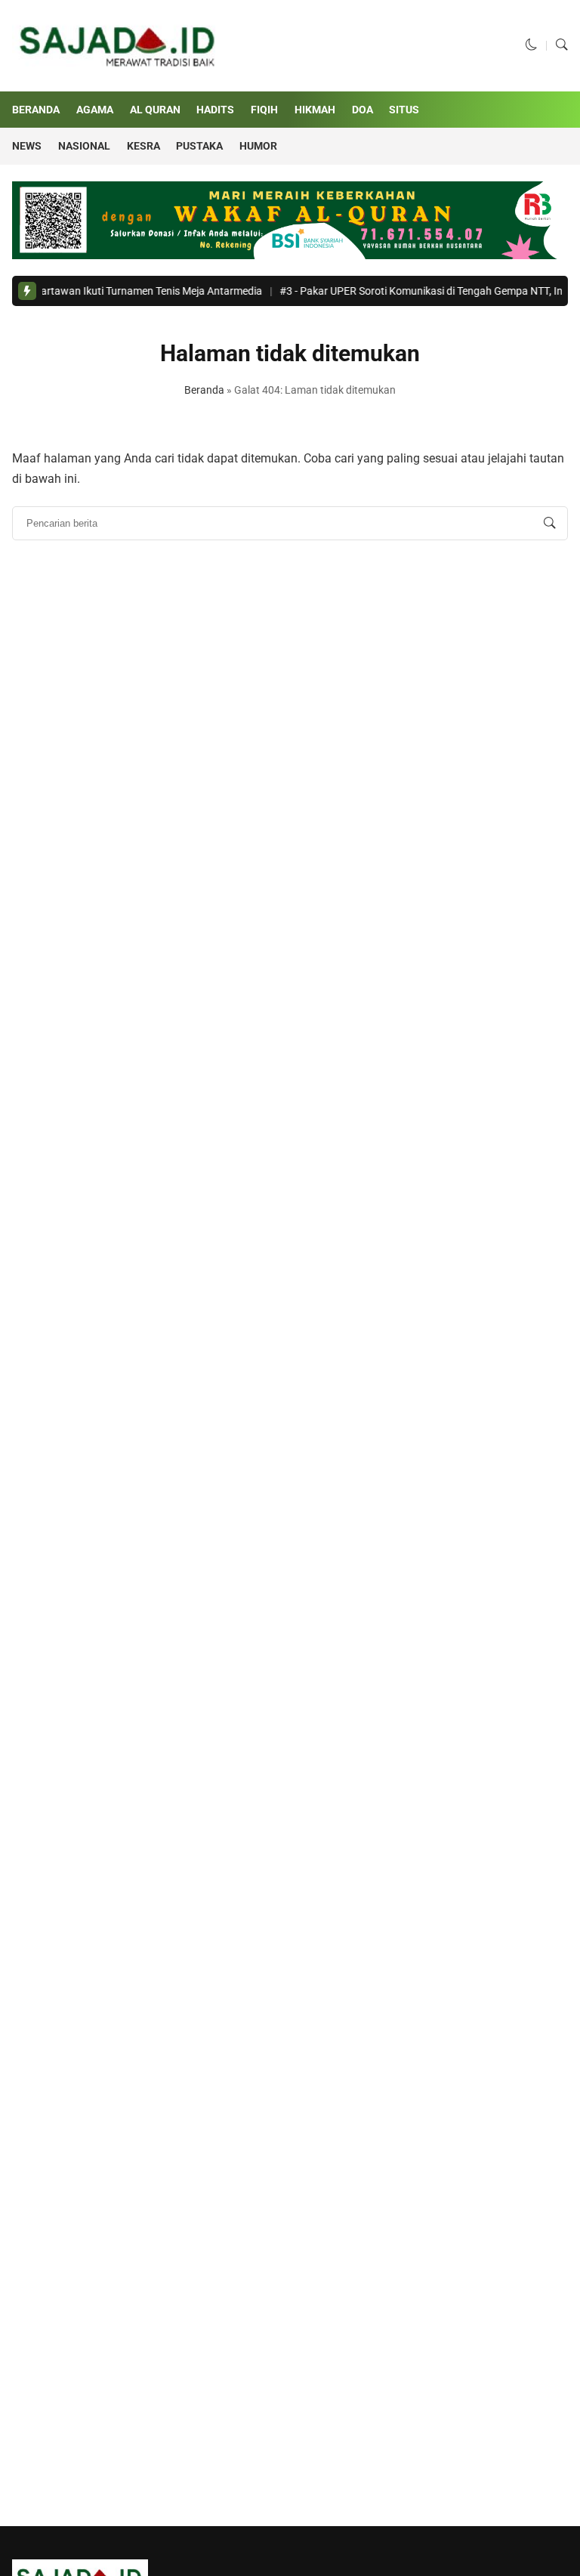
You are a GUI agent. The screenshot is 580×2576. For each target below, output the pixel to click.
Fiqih (264, 110)
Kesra (143, 146)
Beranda (36, 110)
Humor (258, 146)
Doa (362, 110)
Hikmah (315, 110)
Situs (404, 110)
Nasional (84, 146)
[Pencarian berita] (550, 524)
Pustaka (199, 146)
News (27, 146)
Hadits (215, 110)
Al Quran (155, 110)
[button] (532, 45)
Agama (95, 110)
